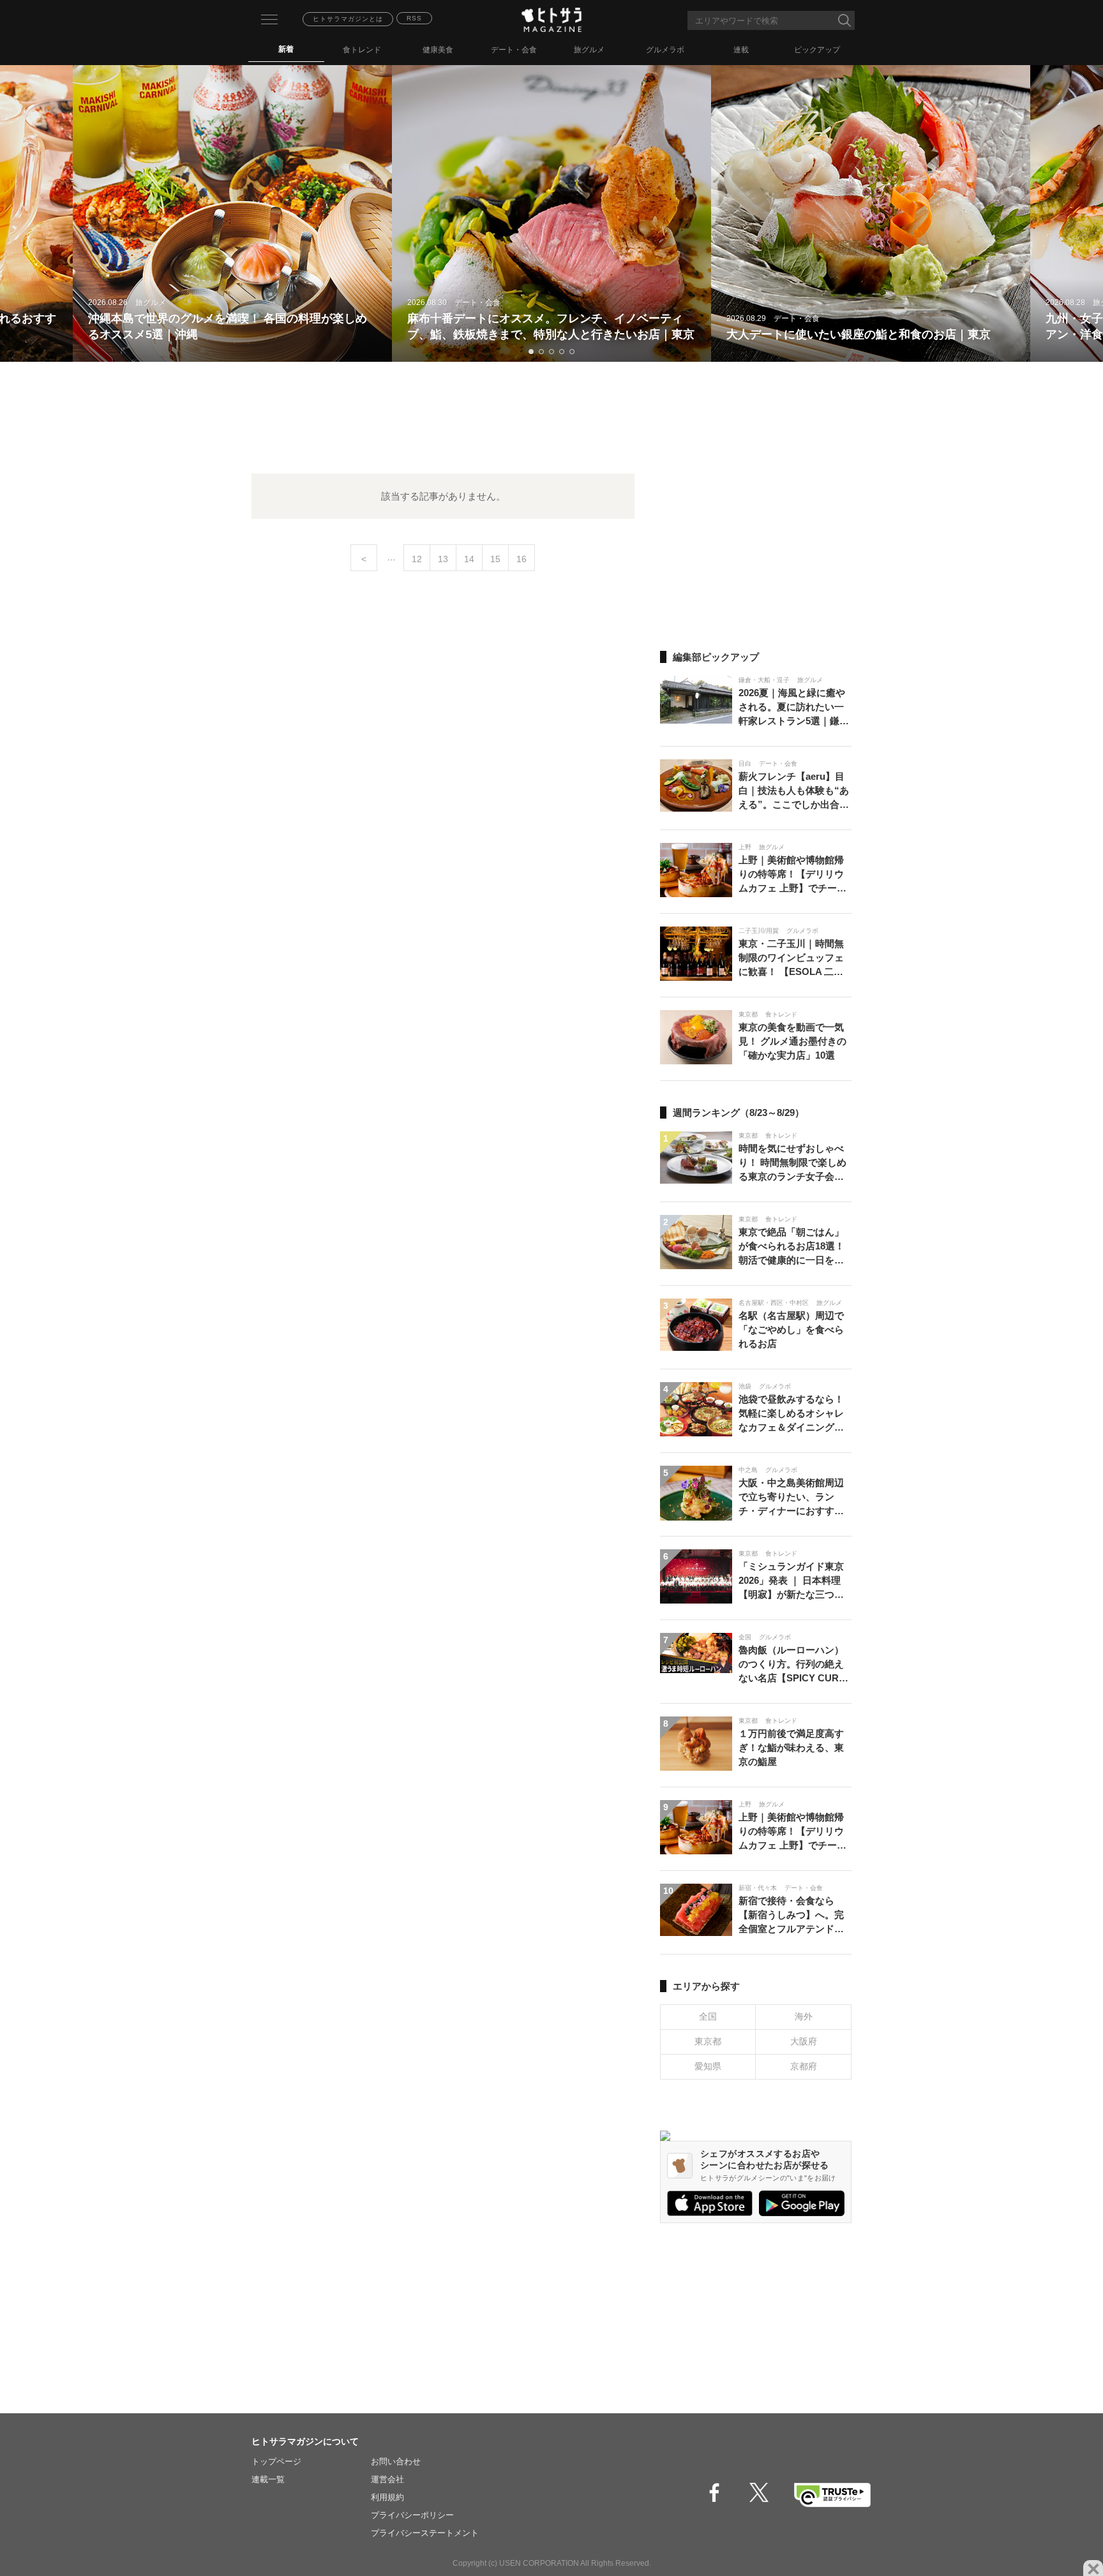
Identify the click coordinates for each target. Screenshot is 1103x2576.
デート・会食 (514, 50)
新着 (286, 49)
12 (417, 559)
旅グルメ (589, 50)
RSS (414, 18)
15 (495, 559)
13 (443, 559)
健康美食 (438, 50)
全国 (708, 2016)
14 (469, 559)
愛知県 (708, 2066)
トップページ (276, 2461)
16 (521, 559)
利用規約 (387, 2497)
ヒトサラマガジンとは (348, 19)
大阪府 (804, 2041)
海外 (804, 2016)
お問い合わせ (396, 2461)
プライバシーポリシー (412, 2515)
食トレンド (362, 50)
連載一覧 (268, 2479)
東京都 (708, 2041)
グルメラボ (665, 50)
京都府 (804, 2066)
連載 (741, 50)
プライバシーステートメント (425, 2533)
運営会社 (387, 2479)
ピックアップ (817, 50)
